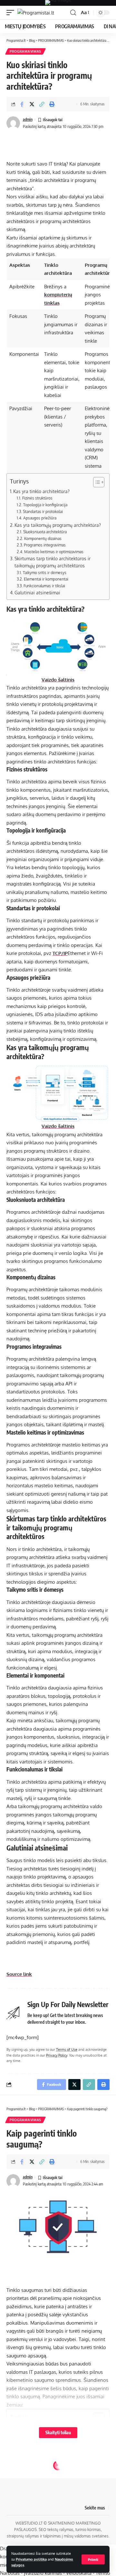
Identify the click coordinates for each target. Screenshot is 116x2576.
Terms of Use (67, 2049)
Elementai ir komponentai (46, 579)
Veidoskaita (79, 2573)
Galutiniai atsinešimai (37, 593)
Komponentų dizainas (43, 538)
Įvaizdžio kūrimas (43, 2573)
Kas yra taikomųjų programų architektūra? (58, 525)
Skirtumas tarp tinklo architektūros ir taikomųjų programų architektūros (53, 562)
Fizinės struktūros (37, 498)
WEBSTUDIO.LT (29, 2523)
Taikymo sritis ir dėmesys (44, 572)
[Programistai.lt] (36, 13)
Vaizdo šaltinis (58, 680)
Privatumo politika (31, 2559)
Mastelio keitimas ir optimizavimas (54, 552)
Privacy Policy (57, 2055)
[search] (73, 13)
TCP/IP (60, 953)
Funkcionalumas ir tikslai (44, 586)
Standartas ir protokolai (43, 511)
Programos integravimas (45, 545)
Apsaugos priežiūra (40, 518)
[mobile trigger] (12, 13)
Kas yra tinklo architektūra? (41, 491)
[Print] (52, 104)
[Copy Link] (42, 104)
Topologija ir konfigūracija (45, 505)
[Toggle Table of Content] (96, 482)
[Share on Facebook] (22, 104)
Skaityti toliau (58, 2432)
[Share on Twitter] (32, 104)
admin (28, 119)
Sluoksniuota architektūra (45, 532)
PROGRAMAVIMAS (25, 51)
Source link (19, 1974)
